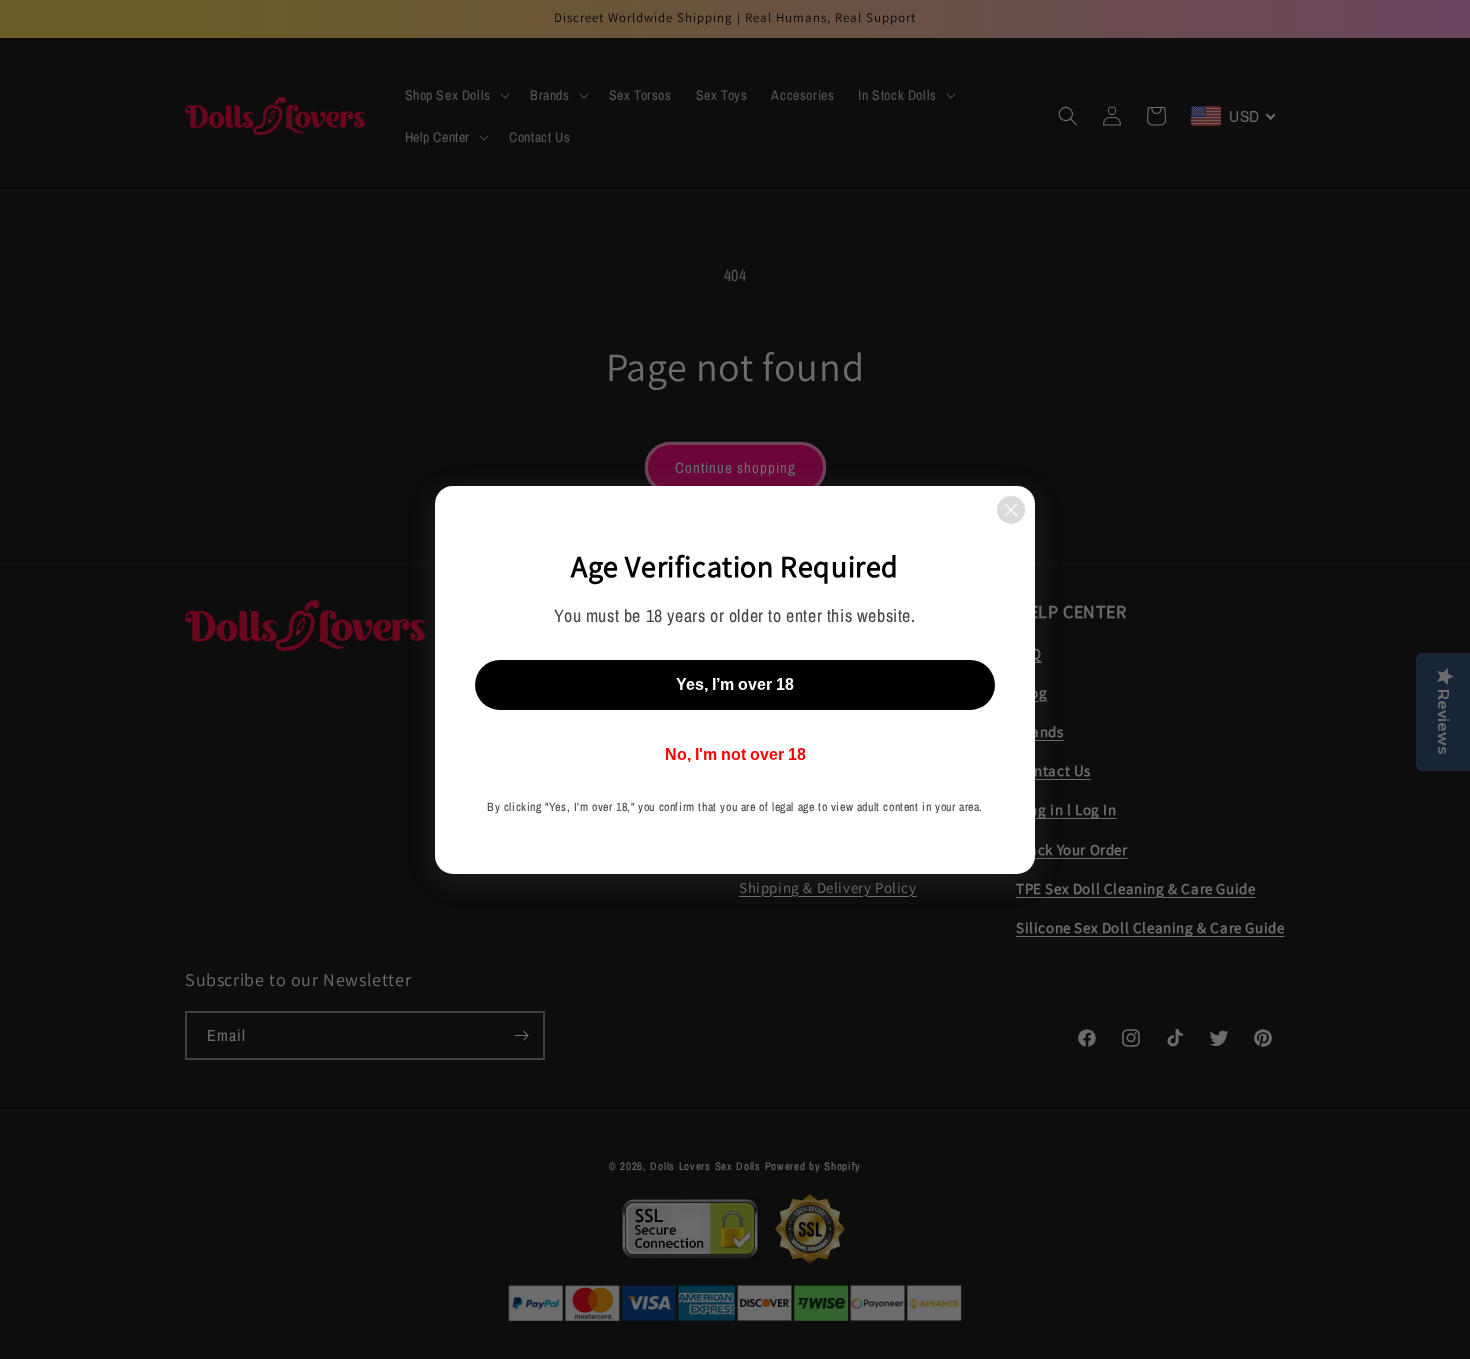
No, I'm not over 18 (735, 754)
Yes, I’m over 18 (735, 684)
